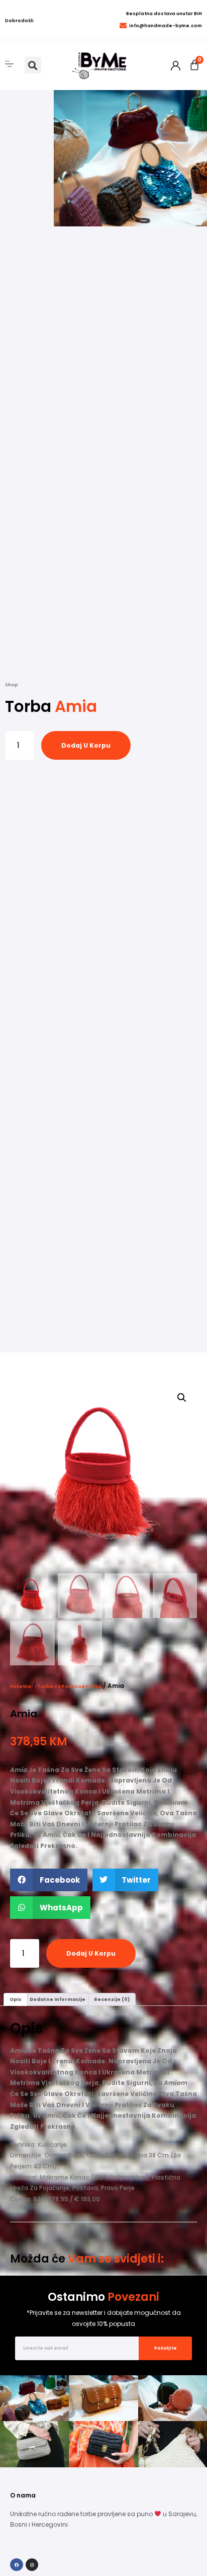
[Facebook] (17, 2565)
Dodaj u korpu (86, 745)
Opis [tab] (16, 1999)
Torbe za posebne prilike (69, 1686)
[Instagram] (32, 2565)
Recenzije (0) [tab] (112, 1999)
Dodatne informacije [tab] (58, 1999)
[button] (33, 65)
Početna (21, 1686)
